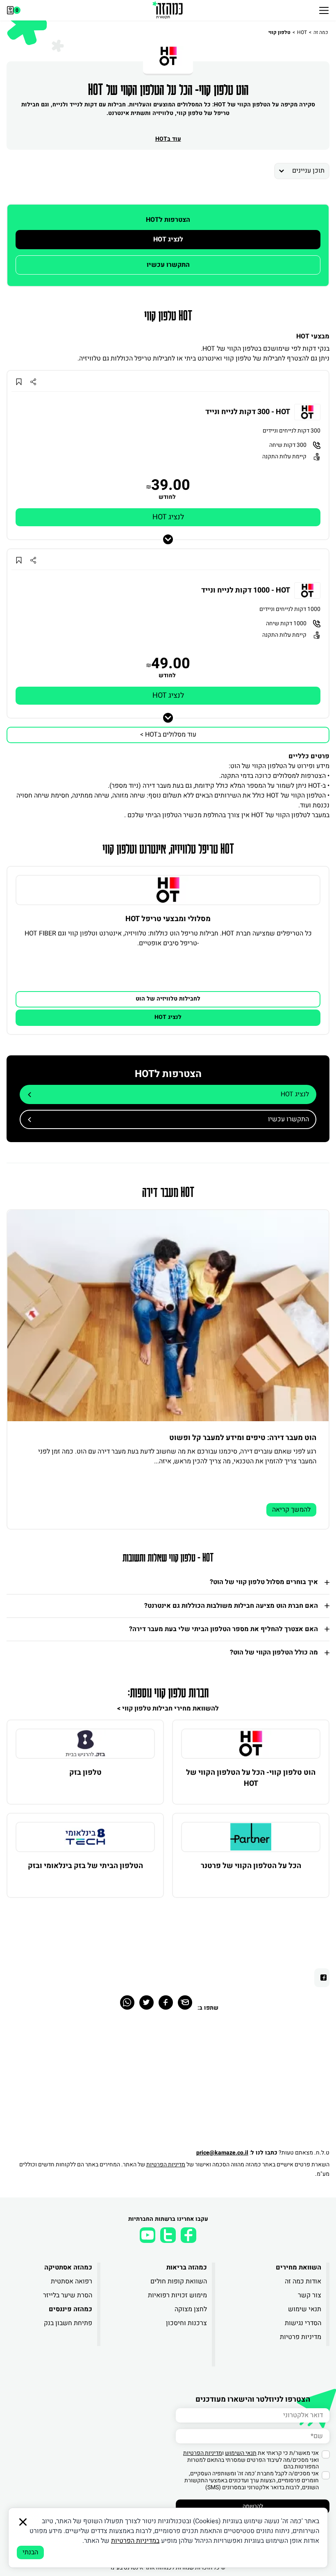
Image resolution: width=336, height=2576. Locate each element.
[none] (168, 890)
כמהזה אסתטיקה (68, 2267)
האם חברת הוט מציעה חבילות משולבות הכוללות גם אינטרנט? (231, 1606)
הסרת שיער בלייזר (68, 2295)
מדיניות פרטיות (301, 2337)
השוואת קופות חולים (178, 2281)
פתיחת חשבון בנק (68, 2323)
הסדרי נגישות (303, 2323)
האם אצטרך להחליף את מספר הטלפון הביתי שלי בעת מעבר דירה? (224, 1629)
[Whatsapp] (127, 2002)
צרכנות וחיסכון (186, 2323)
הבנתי (30, 2552)
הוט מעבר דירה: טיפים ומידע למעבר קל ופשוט (243, 1438)
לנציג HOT (168, 239)
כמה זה (321, 32)
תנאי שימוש (305, 2309)
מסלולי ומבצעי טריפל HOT (168, 919)
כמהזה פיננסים (70, 2309)
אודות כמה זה (303, 2281)
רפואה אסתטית (72, 2281)
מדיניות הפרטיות (166, 2165)
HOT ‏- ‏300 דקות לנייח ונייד (248, 412)
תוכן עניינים (308, 171)
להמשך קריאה (291, 1510)
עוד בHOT (168, 139)
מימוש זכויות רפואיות (177, 2295)
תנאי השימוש (241, 2453)
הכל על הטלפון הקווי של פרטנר (251, 1866)
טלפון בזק (85, 1773)
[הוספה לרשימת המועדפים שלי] (19, 382)
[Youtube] (148, 2235)
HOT (302, 32)
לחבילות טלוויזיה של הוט (168, 999)
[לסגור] (23, 2522)
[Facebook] (166, 2002)
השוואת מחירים (299, 2267)
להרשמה (253, 2506)
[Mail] (185, 2002)
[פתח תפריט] (324, 10)
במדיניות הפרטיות (135, 2541)
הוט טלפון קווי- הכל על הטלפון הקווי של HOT (251, 1778)
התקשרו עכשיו (168, 265)
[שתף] (33, 382)
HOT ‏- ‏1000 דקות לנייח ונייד (246, 590)
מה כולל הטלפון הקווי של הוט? (274, 1652)
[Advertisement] (168, 2085)
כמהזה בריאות (186, 2267)
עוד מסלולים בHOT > (168, 735)
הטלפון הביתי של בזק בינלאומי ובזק (85, 1866)
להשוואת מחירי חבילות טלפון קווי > (168, 1708)
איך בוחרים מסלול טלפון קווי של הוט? (264, 1582)
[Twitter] (146, 2002)
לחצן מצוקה (191, 2309)
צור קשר (310, 2295)
